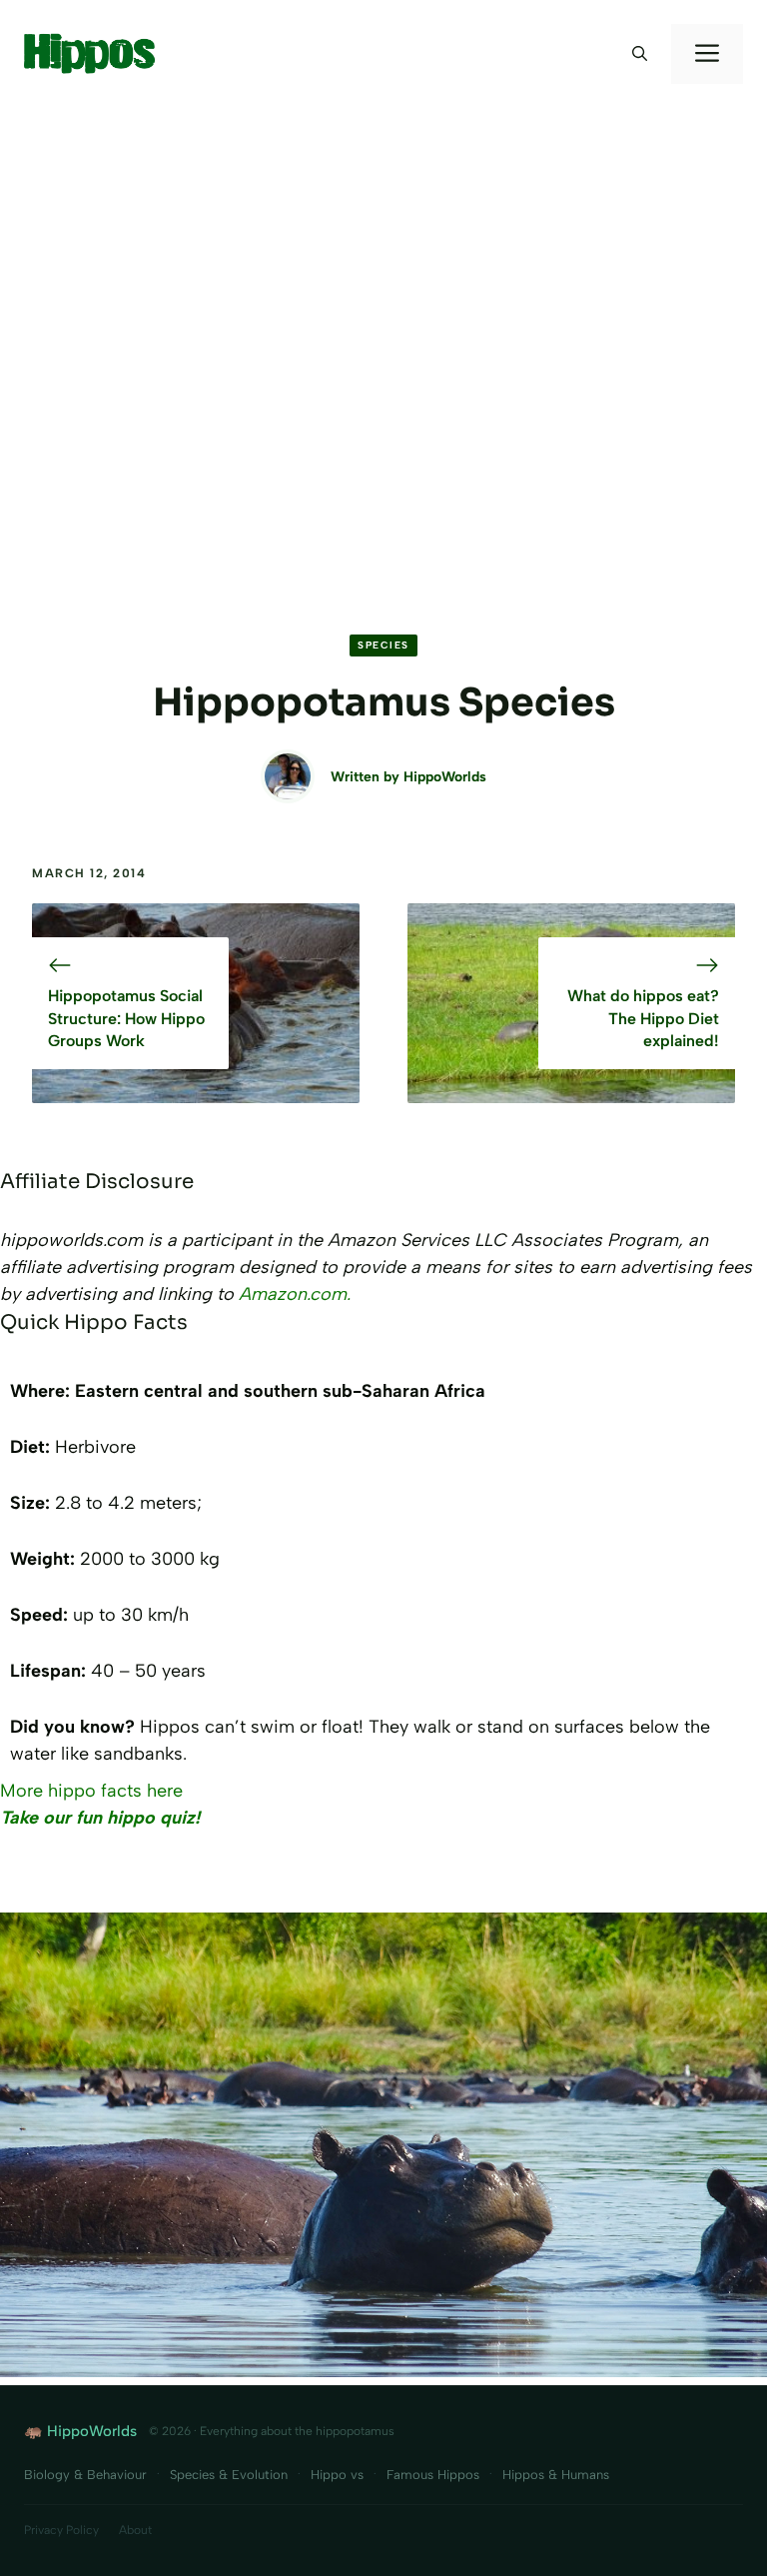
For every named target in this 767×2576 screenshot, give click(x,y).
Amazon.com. (295, 1294)
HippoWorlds (445, 777)
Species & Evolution (229, 2475)
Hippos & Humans (556, 2475)
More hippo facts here (91, 1791)
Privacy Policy (61, 2530)
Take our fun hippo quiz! (100, 1818)
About (135, 2530)
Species (383, 645)
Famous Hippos (433, 2475)
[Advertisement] (383, 258)
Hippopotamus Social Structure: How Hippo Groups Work (126, 1018)
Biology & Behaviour (85, 2475)
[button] (640, 54)
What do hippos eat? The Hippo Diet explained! (643, 1018)
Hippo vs (337, 2475)
